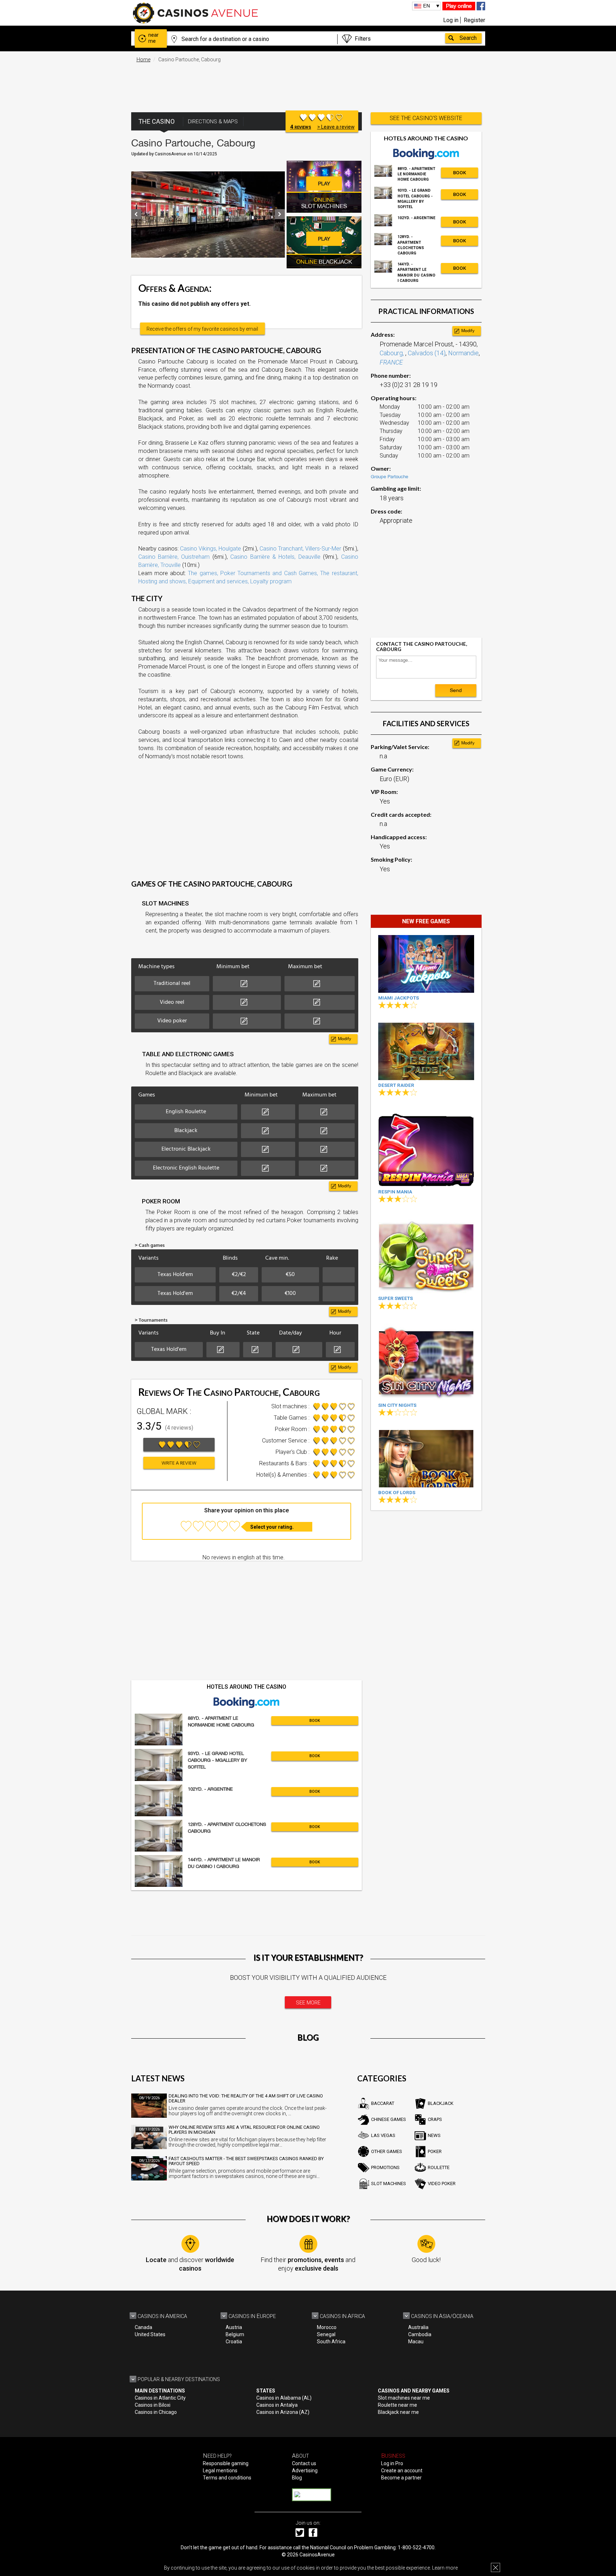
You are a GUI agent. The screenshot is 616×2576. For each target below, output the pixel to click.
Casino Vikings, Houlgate (211, 549)
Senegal (326, 2334)
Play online (459, 6)
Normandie (463, 353)
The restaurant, (339, 573)
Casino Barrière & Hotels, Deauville (275, 557)
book (315, 1721)
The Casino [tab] (156, 121)
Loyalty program (271, 581)
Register (474, 20)
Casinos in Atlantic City (160, 2398)
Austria (234, 2327)
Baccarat (383, 2103)
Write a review (179, 1463)
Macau (416, 2342)
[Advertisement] (308, 84)
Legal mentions (220, 2471)
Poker (435, 2151)
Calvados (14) (427, 353)
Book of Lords (397, 1493)
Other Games (387, 2151)
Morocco (327, 2327)
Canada (143, 2327)
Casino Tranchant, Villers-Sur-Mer (300, 549)
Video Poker (442, 2183)
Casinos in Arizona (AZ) (283, 2412)
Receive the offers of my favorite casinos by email (202, 329)
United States (150, 2334)
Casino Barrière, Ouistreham (174, 557)
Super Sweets (396, 1298)
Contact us (304, 2463)
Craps (435, 2119)
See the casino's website (426, 118)
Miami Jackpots (399, 998)
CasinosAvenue (317, 2555)
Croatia (234, 2342)
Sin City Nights (397, 1405)
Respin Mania (395, 1192)
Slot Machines (389, 2183)
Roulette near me (397, 2405)
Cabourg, (392, 353)
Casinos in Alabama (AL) (284, 2398)
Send (456, 690)
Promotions (385, 2167)
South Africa (331, 2342)
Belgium (235, 2334)
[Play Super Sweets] (426, 1255)
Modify (345, 1039)
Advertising (305, 2471)
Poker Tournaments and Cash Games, (269, 573)
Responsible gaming (226, 2463)
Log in (451, 20)
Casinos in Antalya (277, 2405)
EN (427, 6)
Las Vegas (383, 2135)
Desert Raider (396, 1085)
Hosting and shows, (163, 581)
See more (308, 2003)
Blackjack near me (398, 2412)
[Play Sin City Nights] (426, 1362)
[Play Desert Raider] (426, 1051)
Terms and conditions (227, 2478)
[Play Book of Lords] (426, 1459)
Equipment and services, (219, 581)
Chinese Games (389, 2119)
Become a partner (401, 2478)
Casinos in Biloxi (153, 2405)
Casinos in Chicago (156, 2412)
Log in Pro (392, 2463)
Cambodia (420, 2334)
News (434, 2135)
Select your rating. (272, 1527)
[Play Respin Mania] (426, 1148)
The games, (203, 573)
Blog (297, 2478)
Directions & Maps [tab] (213, 122)
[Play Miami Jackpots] (426, 964)
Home (143, 60)
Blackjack (441, 2103)
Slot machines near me (404, 2398)
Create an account (402, 2471)
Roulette (439, 2167)
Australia (418, 2327)
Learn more (445, 2568)
